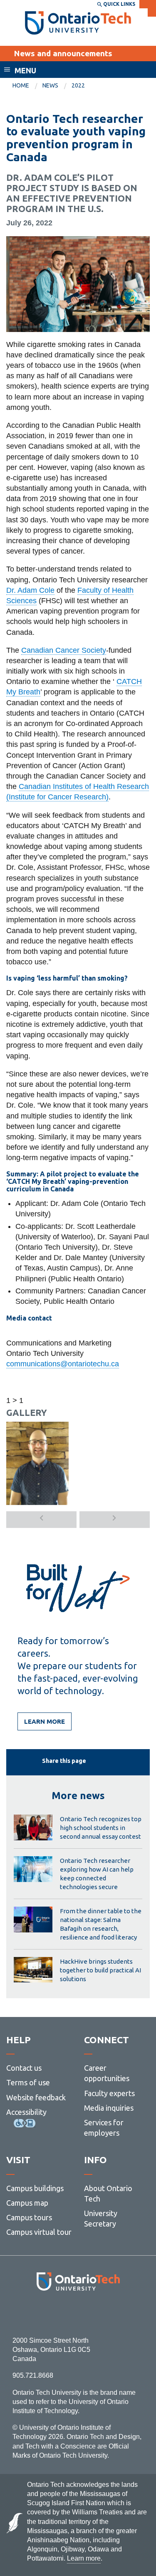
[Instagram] (78, 2313)
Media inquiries (109, 2108)
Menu (25, 70)
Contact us (24, 2068)
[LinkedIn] (97, 2313)
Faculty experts (109, 2093)
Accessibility (26, 2112)
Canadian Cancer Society (64, 650)
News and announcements (63, 53)
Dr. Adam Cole (30, 590)
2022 (78, 85)
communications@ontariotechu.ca (63, 1364)
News (50, 85)
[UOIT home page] (78, 23)
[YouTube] (115, 2313)
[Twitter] (59, 2313)
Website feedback (36, 2097)
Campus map (27, 2203)
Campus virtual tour (39, 2232)
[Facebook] (41, 2313)
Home (21, 85)
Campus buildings (35, 2188)
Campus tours (29, 2217)
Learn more (45, 1721)
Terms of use (28, 2082)
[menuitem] (27, 86)
